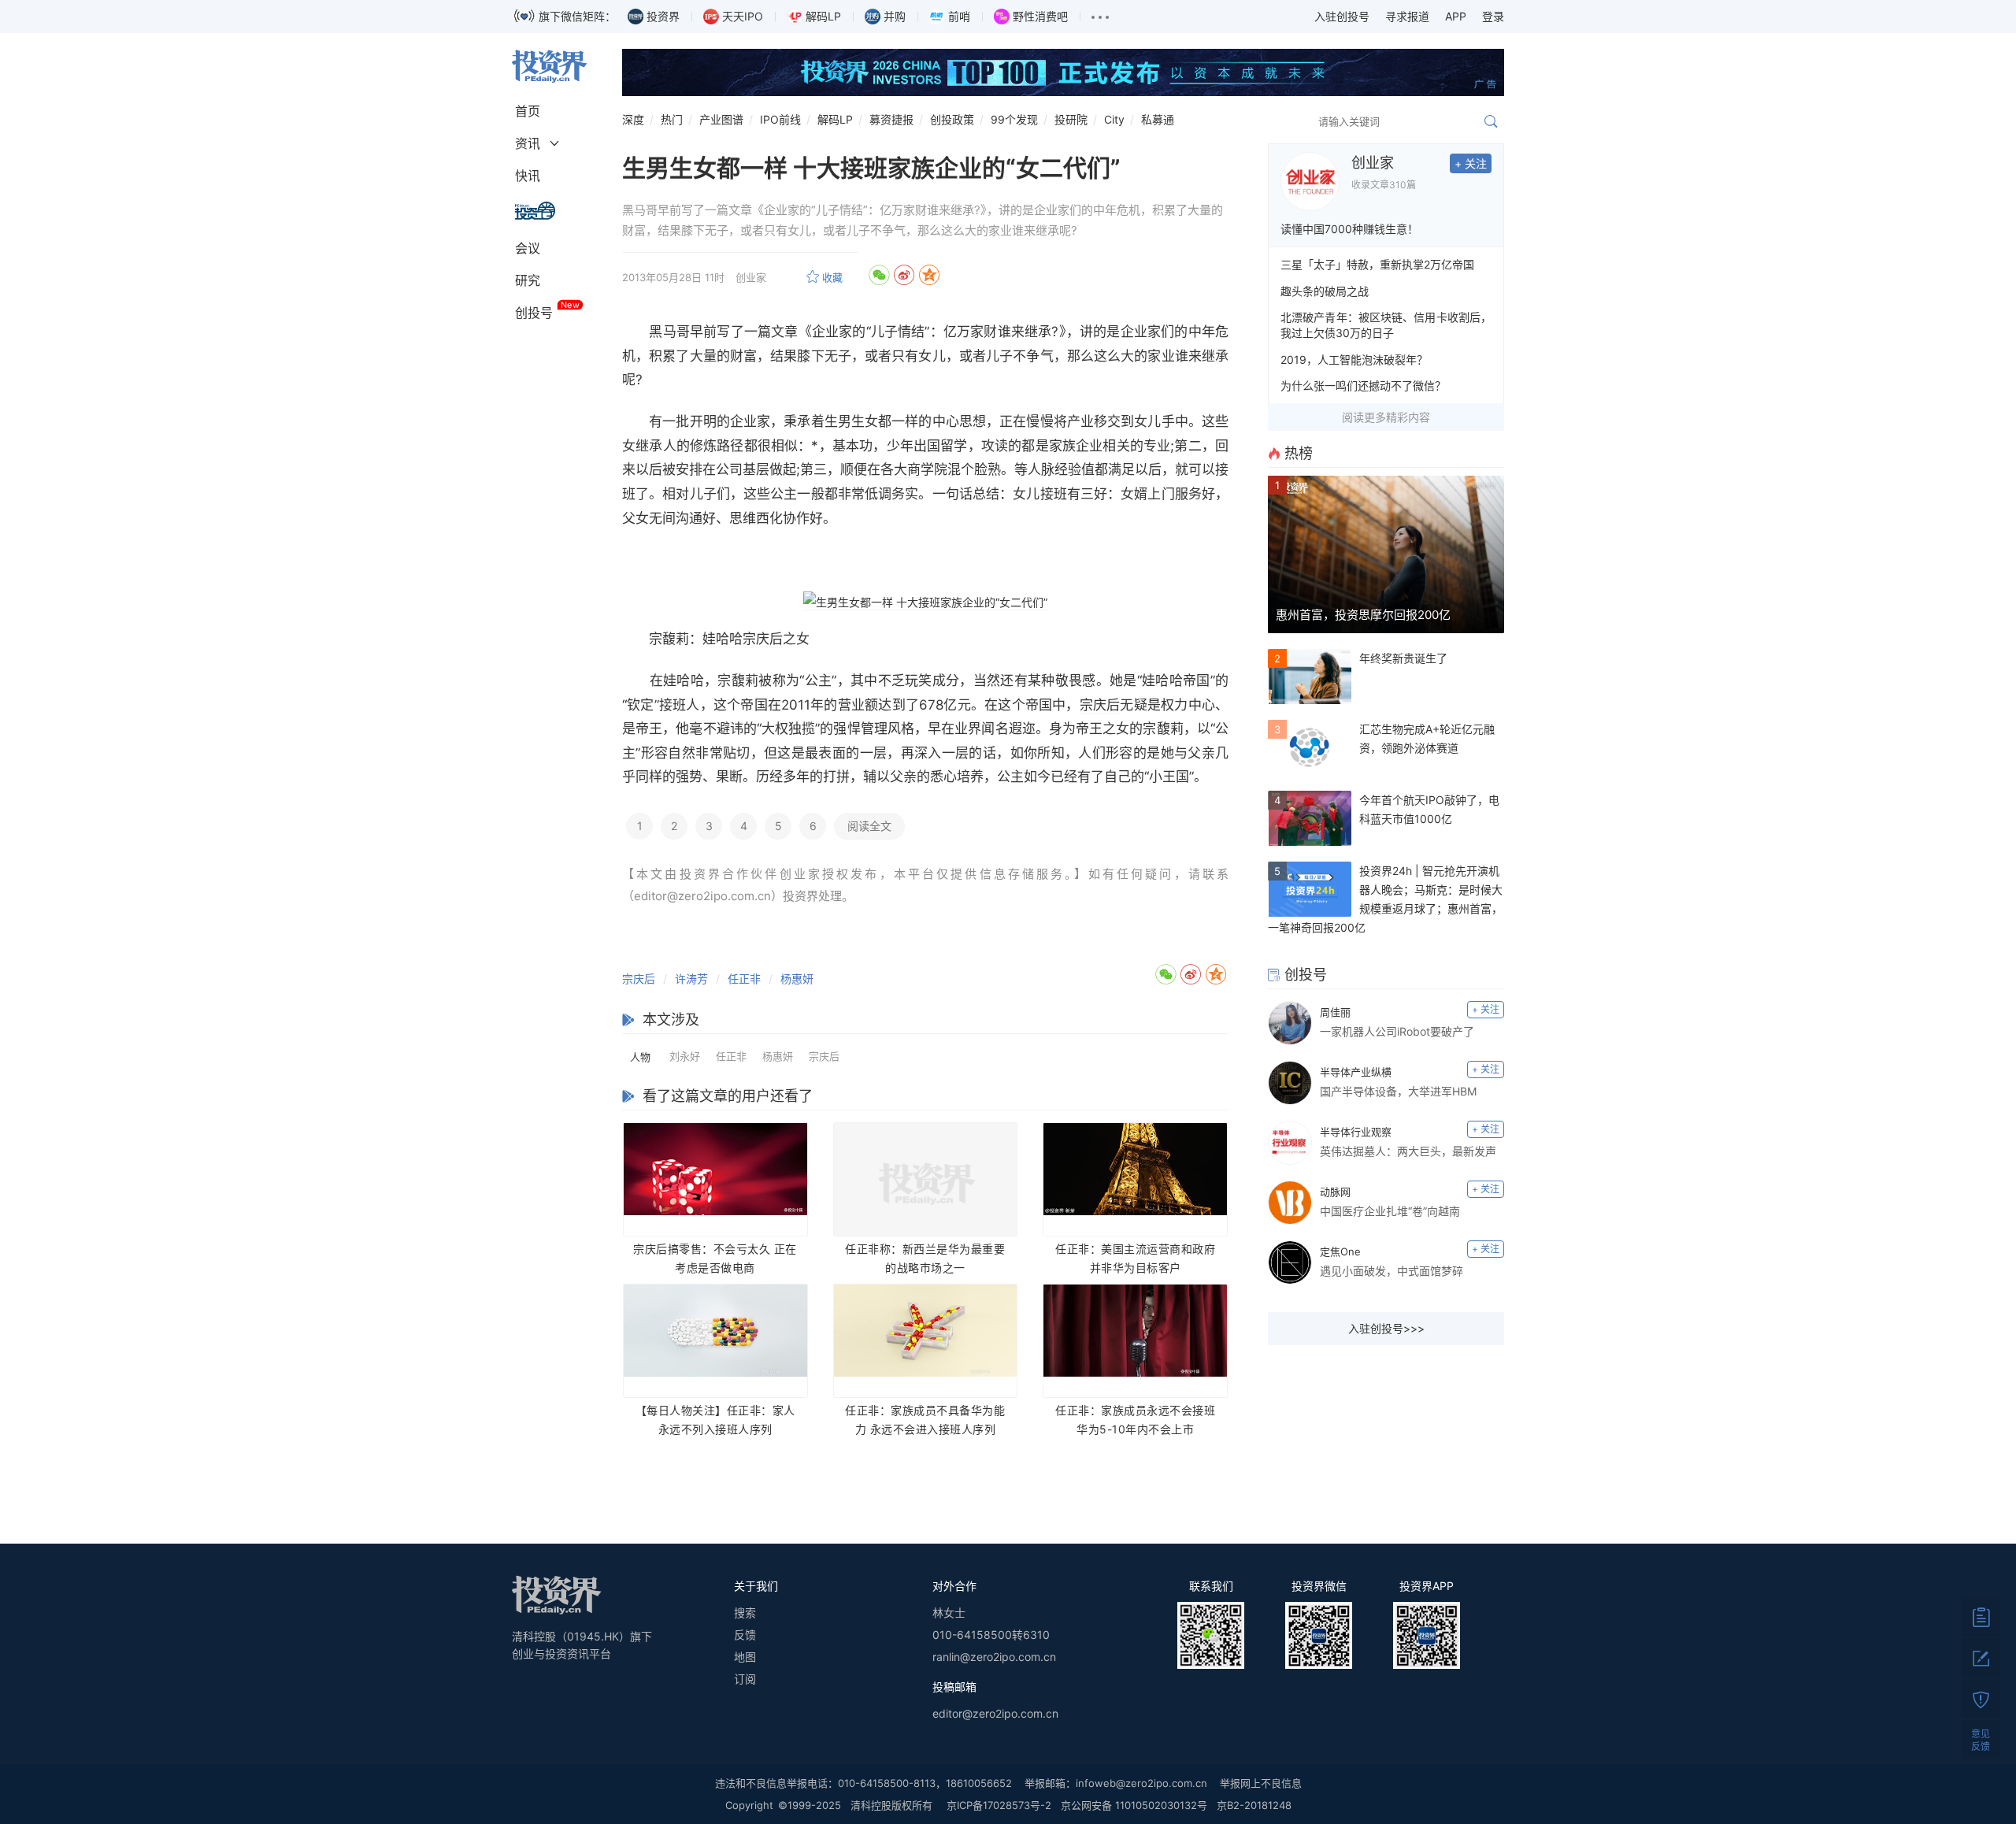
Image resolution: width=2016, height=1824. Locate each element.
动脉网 (1335, 1192)
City (1114, 119)
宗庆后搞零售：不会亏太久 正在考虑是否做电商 (715, 1258)
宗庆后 (763, 639)
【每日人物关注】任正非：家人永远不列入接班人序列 (715, 1420)
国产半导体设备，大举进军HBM (1398, 1091)
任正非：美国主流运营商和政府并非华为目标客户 (1135, 1258)
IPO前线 (780, 119)
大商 (907, 469)
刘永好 (685, 1056)
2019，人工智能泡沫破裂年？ (1354, 360)
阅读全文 (869, 826)
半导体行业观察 (1356, 1132)
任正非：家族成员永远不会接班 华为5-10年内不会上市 (1135, 1420)
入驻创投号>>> (1386, 1328)
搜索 (745, 1613)
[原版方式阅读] (1981, 1617)
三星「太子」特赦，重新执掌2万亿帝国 (1377, 264)
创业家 (1373, 163)
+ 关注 (1471, 163)
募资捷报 (891, 119)
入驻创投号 (1342, 16)
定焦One (1340, 1251)
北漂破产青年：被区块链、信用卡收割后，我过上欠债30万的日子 (1386, 325)
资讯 (528, 143)
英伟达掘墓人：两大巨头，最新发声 (1408, 1151)
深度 (633, 119)
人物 (640, 1057)
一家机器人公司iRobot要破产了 (1397, 1031)
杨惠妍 (797, 979)
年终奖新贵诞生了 (1403, 658)
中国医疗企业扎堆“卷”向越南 (1390, 1211)
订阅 (745, 1679)
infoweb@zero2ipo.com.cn (1141, 1783)
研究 (528, 280)
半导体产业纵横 (1356, 1072)
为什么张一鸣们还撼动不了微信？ (1363, 386)
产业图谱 (721, 119)
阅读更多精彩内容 (1386, 417)
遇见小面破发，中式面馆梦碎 (1392, 1271)
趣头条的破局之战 (1325, 291)
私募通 (1158, 119)
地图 (745, 1657)
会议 (528, 248)
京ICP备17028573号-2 (999, 1805)
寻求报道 (1407, 16)
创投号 (534, 313)
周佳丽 (1335, 1012)
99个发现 (1014, 119)
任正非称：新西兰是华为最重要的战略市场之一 (925, 1258)
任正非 (744, 979)
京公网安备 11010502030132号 (1134, 1805)
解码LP (835, 119)
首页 (528, 111)
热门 (672, 119)
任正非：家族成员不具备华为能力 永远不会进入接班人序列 (925, 1420)
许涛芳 (691, 979)
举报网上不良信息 (1261, 1783)
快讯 (528, 176)
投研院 (1071, 119)
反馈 (745, 1635)
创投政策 (952, 119)
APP (1456, 16)
